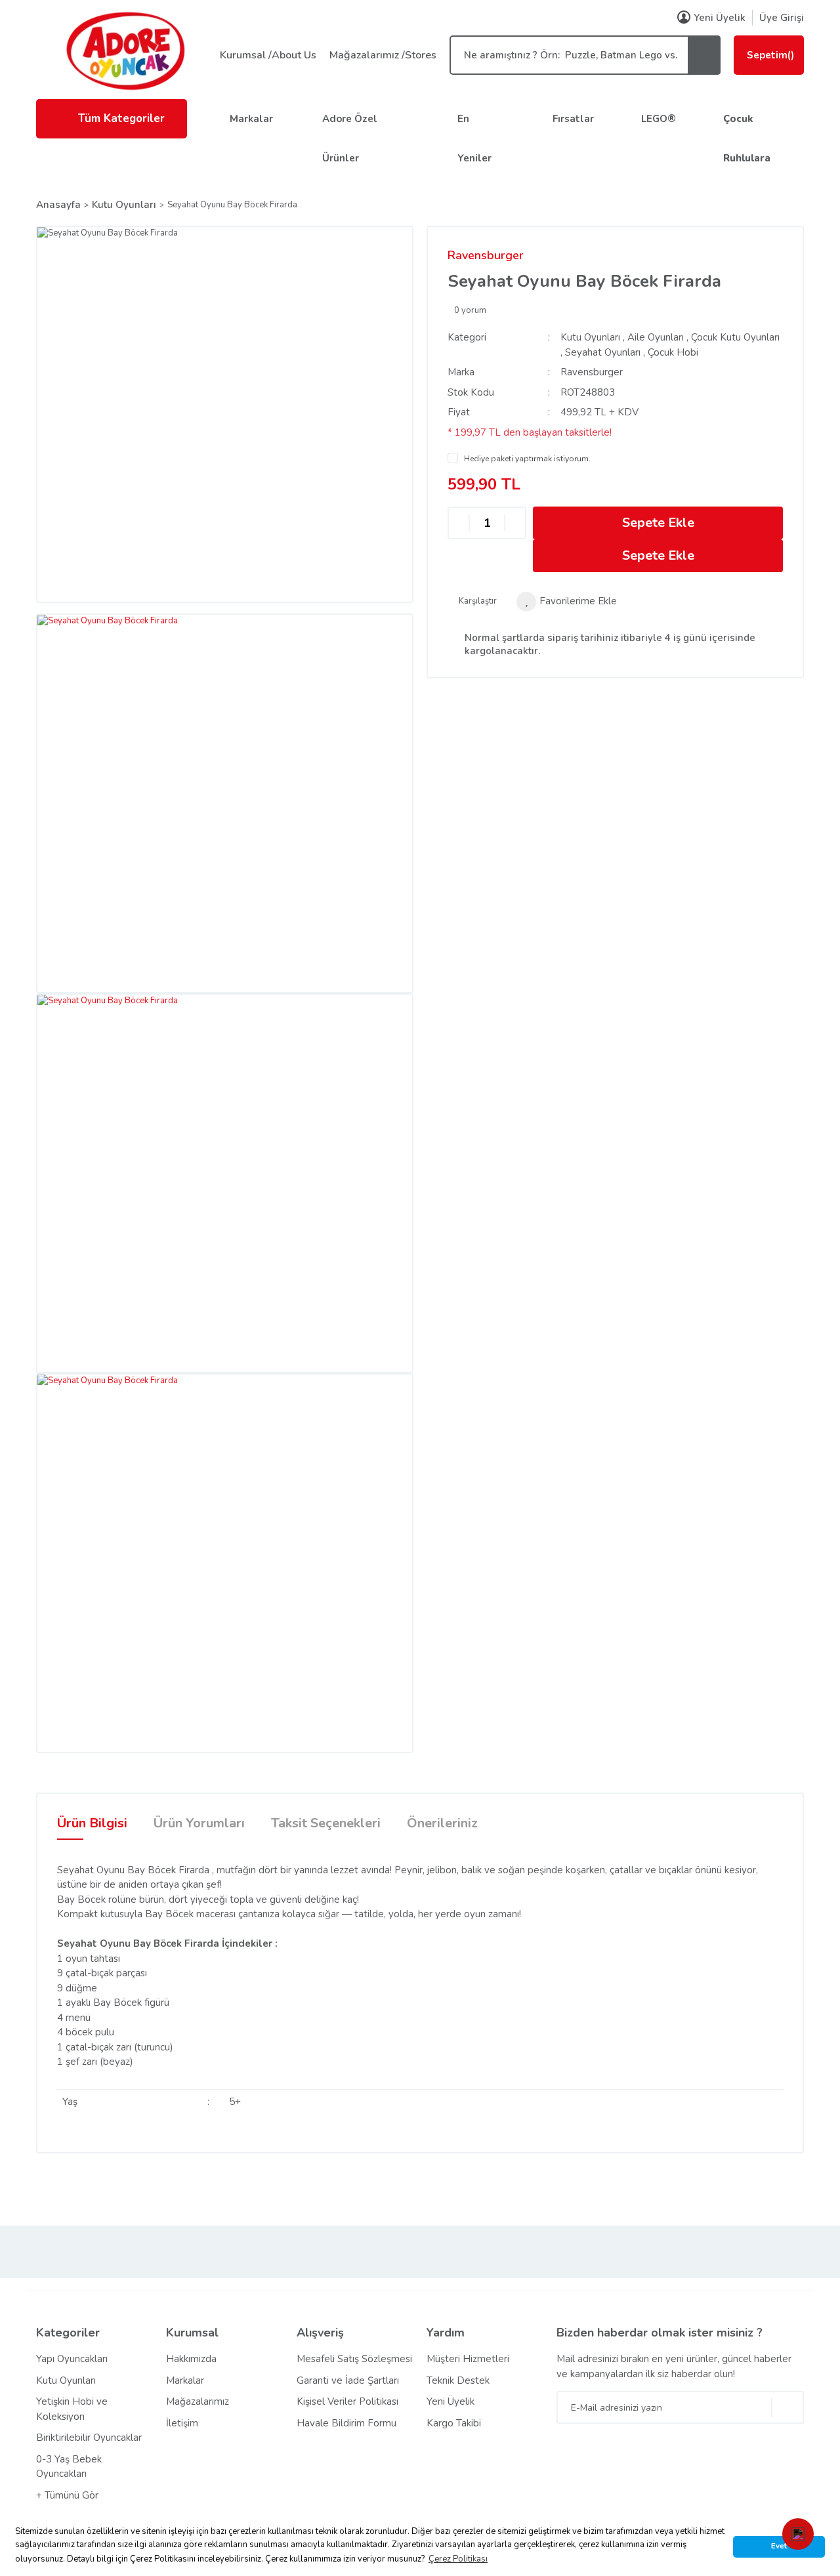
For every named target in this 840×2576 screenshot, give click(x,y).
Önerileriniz (442, 1823)
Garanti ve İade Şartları (348, 2380)
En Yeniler (474, 138)
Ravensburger (486, 255)
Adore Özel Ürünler (350, 138)
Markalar (251, 119)
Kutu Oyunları (590, 337)
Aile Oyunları (656, 337)
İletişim (182, 2423)
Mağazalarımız (198, 2401)
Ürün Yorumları (199, 1823)
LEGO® (659, 119)
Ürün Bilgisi (92, 1823)
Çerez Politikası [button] (458, 2559)
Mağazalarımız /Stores (383, 55)
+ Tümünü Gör (67, 2495)
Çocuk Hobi (673, 352)
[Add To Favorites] (567, 602)
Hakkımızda (191, 2359)
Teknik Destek (458, 2380)
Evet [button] (779, 2546)
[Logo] (125, 51)
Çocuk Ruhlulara (747, 138)
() (770, 55)
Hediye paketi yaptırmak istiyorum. (527, 459)
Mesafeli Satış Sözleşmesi (354, 2359)
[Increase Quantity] (515, 523)
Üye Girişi (782, 18)
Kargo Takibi (454, 2423)
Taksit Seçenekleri (326, 1823)
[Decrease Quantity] (459, 523)
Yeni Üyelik (720, 18)
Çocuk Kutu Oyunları (735, 337)
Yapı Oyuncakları (72, 2359)
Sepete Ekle (658, 523)
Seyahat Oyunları (603, 352)
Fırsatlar (573, 119)
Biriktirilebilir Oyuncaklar (89, 2438)
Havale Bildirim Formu (346, 2423)
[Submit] (787, 2407)
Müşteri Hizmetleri (468, 2359)
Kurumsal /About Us (268, 55)
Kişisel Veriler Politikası (347, 2401)
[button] (798, 2534)
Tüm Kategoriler (121, 118)
